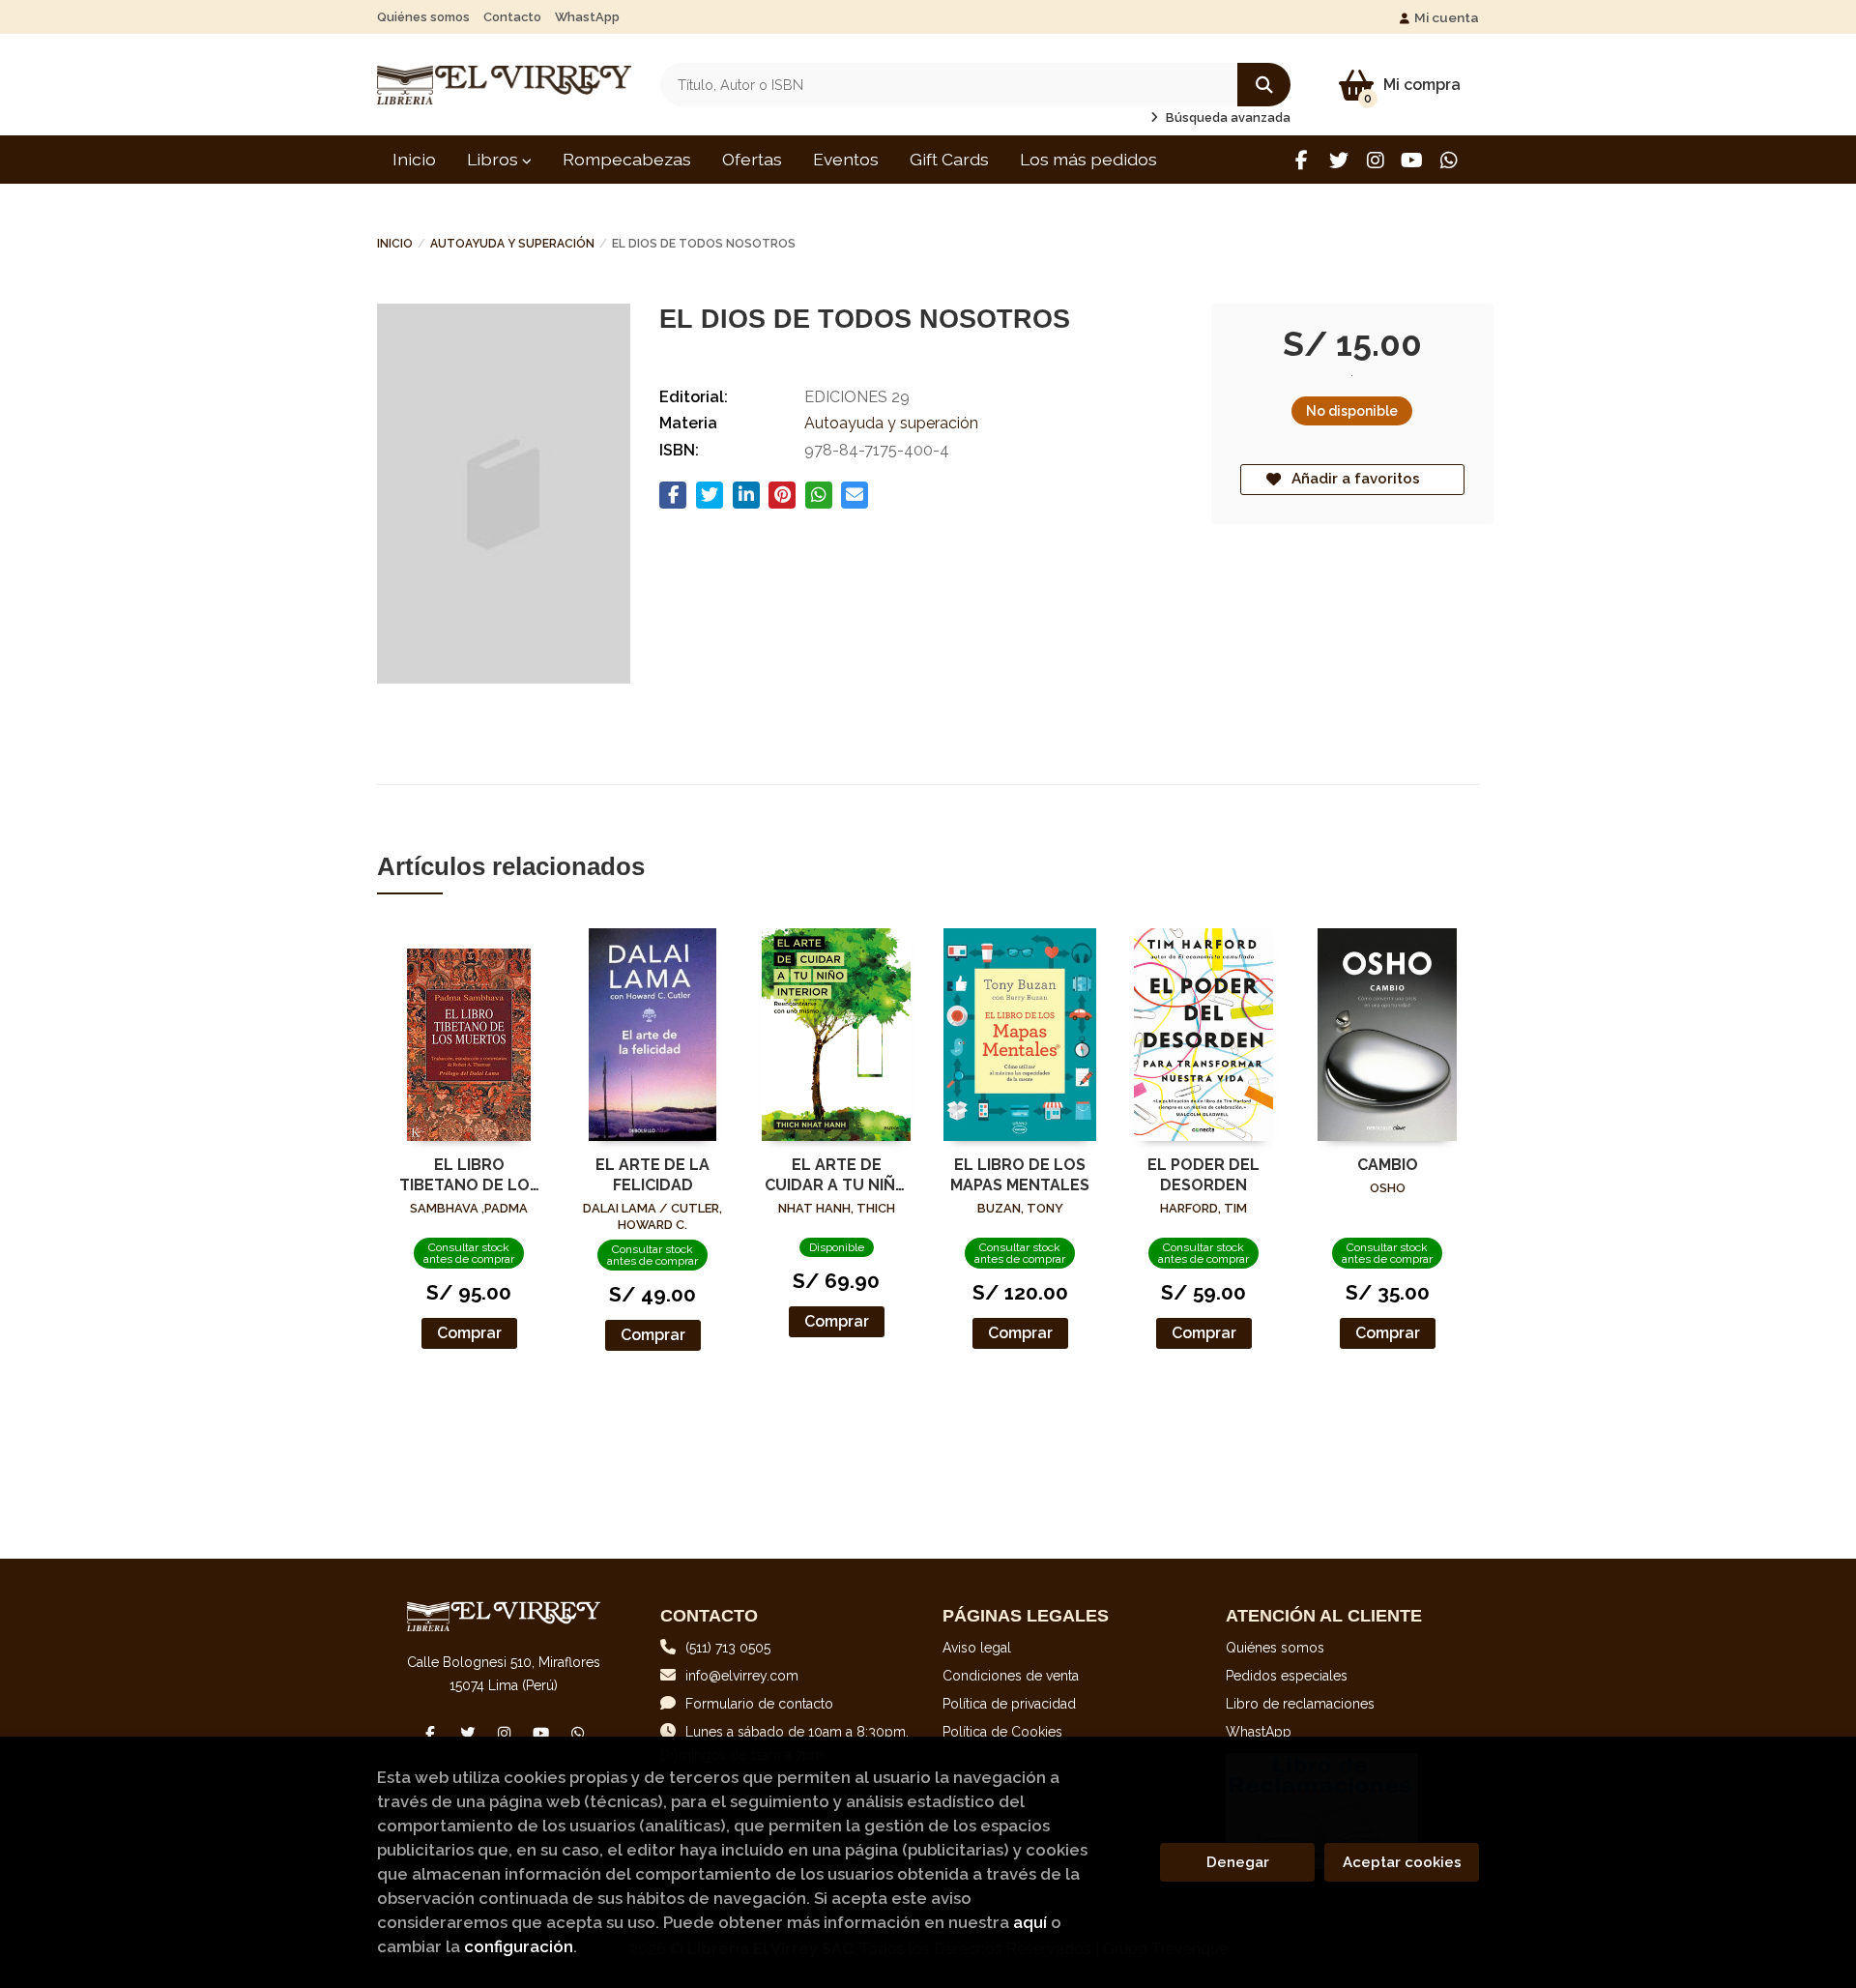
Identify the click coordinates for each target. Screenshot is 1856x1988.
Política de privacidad (1009, 1704)
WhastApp (587, 17)
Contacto (512, 17)
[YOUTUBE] (1412, 160)
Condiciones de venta (1011, 1676)
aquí (1030, 1922)
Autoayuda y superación (512, 244)
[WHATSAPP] (1449, 160)
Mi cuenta (1447, 17)
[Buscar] (1264, 85)
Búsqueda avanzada (1227, 117)
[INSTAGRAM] (1375, 160)
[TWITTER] (1338, 160)
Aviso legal (977, 1648)
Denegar (1238, 1862)
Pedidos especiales (1287, 1676)
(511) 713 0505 (728, 1648)
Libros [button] (494, 159)
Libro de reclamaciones (1300, 1704)
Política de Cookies (1002, 1732)
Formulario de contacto (759, 1704)
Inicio (395, 244)
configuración (519, 1946)
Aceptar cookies (1402, 1862)
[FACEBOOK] (1302, 160)
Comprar (469, 1333)
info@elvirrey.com (742, 1676)
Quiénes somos (423, 17)
